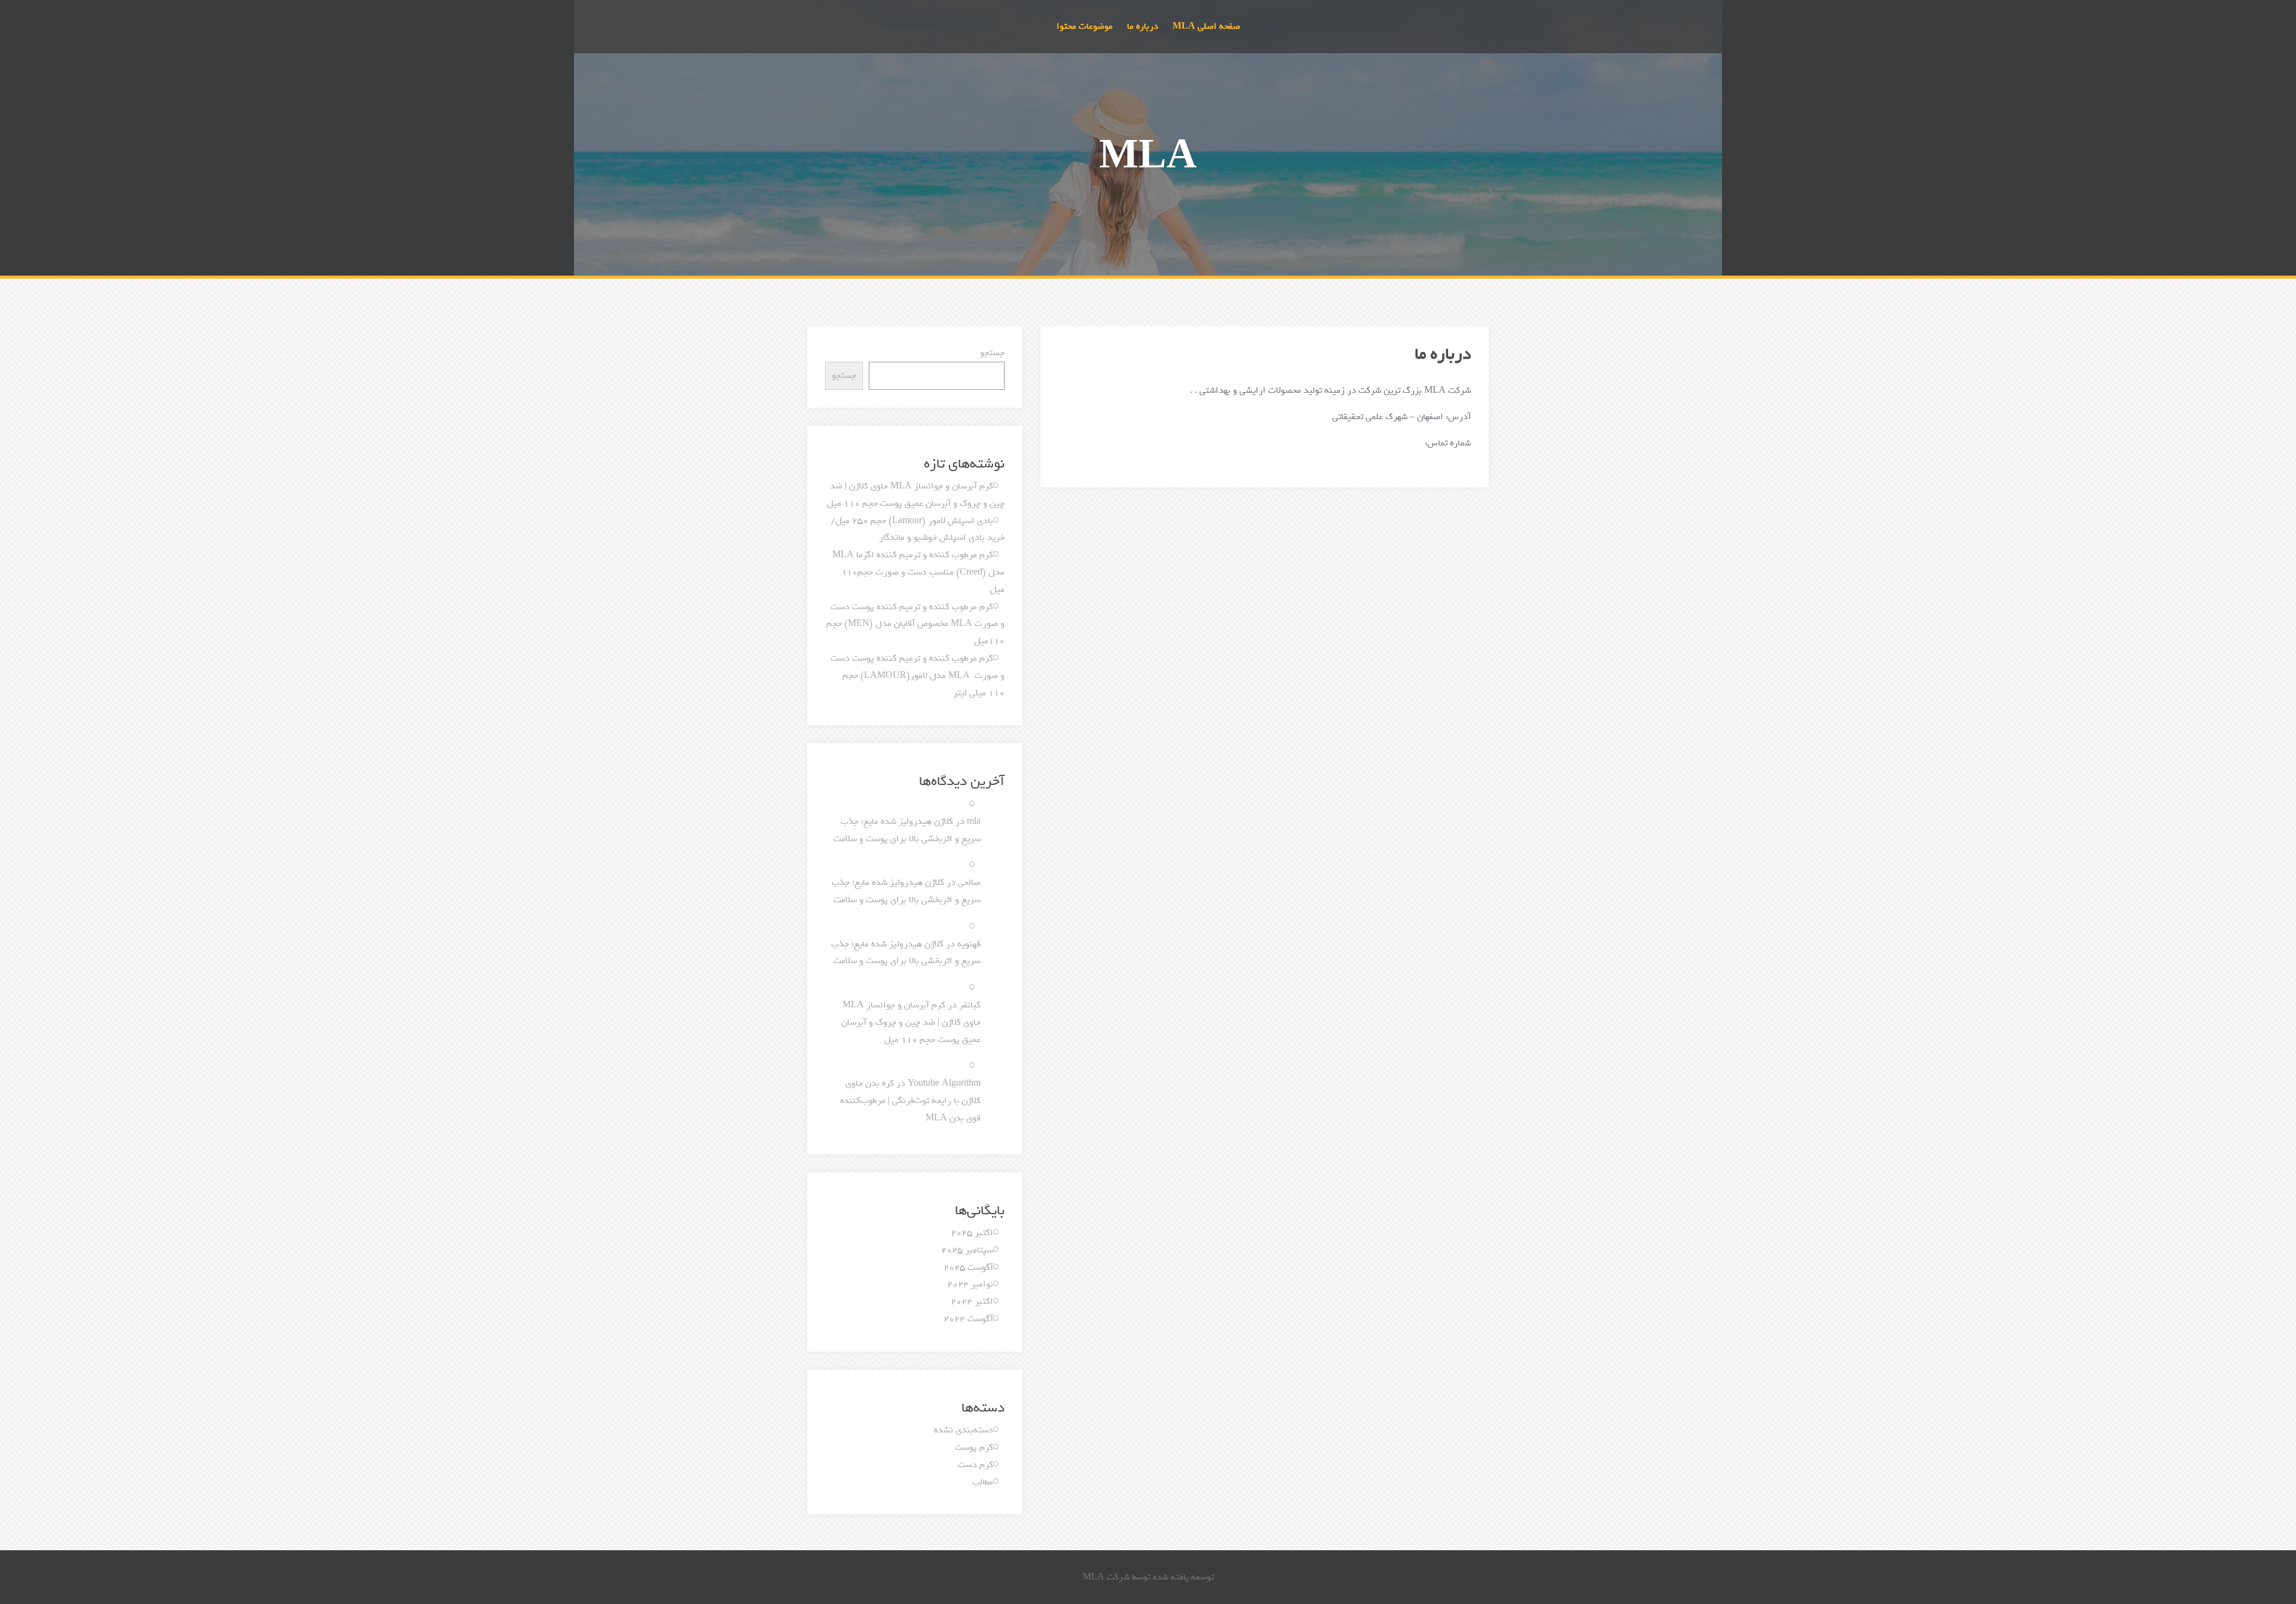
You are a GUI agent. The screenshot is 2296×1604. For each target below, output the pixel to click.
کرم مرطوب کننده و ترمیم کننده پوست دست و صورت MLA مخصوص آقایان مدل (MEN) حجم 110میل (915, 624)
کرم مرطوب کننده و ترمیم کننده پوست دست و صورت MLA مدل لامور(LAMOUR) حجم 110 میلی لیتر (918, 676)
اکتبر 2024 (972, 1301)
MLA (1148, 157)
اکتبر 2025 (972, 1233)
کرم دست (976, 1465)
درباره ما (1143, 26)
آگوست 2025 (968, 1267)
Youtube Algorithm (944, 1083)
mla (974, 821)
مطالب (983, 1482)
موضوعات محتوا (1085, 26)
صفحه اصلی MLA (1206, 26)
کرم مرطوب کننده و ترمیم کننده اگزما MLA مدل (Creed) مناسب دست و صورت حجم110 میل (918, 572)
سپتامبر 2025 (967, 1250)
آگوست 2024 (968, 1319)
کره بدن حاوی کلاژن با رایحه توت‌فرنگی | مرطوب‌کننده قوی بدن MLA (910, 1101)
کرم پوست (974, 1447)
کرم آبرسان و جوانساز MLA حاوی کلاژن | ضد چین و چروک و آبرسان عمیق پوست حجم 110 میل (911, 1022)
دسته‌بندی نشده (964, 1430)
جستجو (992, 353)
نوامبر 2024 (970, 1284)
